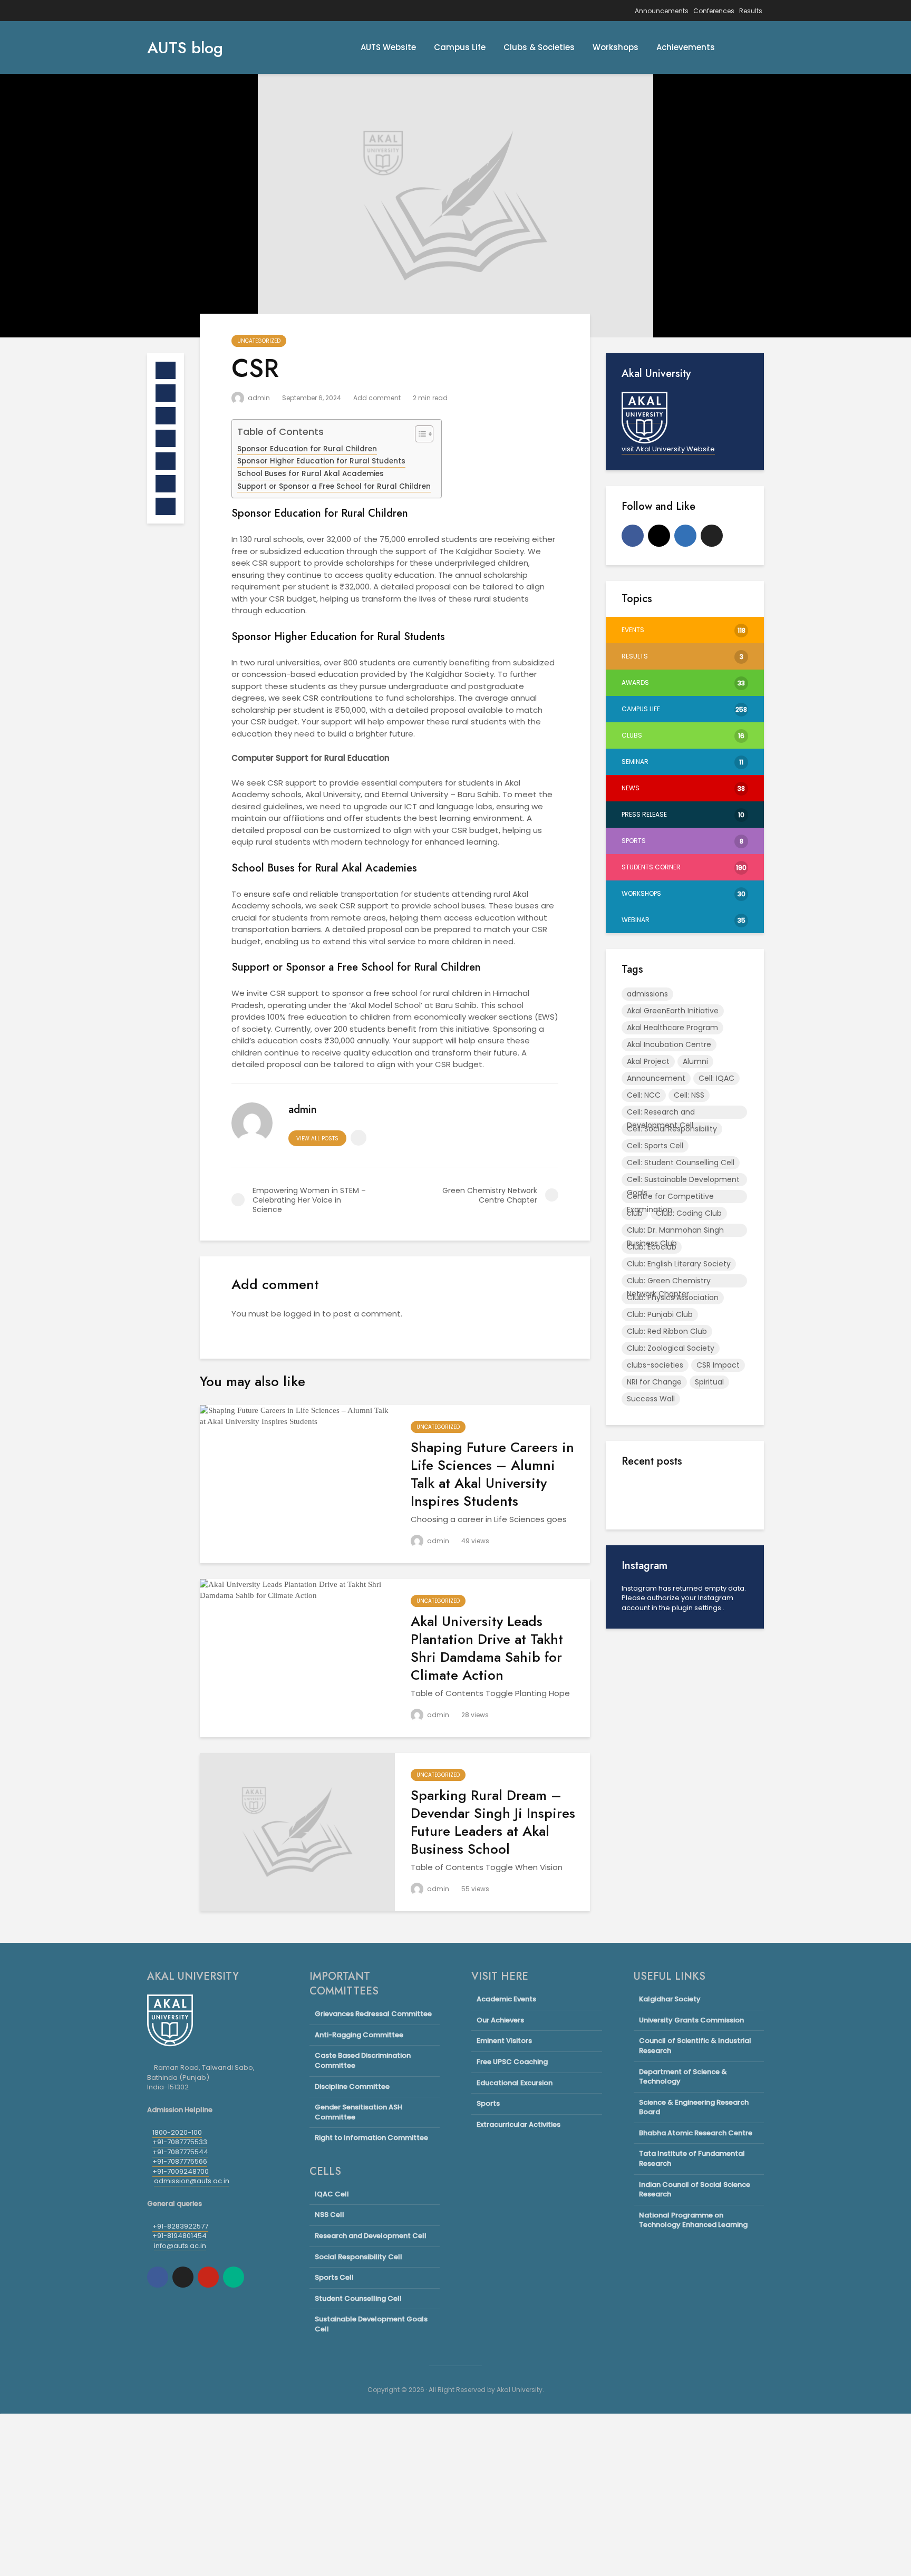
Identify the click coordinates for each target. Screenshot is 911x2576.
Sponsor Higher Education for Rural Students (321, 461)
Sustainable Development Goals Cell (371, 2324)
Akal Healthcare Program (672, 1028)
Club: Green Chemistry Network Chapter (669, 1281)
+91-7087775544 (180, 2152)
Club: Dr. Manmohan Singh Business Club (675, 1231)
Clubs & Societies (539, 47)
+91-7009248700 (181, 2171)
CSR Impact (718, 1365)
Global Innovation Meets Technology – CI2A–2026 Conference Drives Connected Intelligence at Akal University (709, 1822)
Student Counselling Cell (358, 2298)
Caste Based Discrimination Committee (363, 2060)
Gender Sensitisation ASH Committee (358, 2112)
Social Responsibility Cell (358, 2257)
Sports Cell (334, 2277)
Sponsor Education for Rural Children (307, 449)
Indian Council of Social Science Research (695, 2190)
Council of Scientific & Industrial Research (695, 2046)
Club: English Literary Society (679, 1264)
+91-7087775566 (180, 2161)
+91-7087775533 (180, 2142)
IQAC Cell (332, 2194)
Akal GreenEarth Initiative (673, 1011)
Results (751, 11)
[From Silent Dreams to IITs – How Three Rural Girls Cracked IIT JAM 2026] (643, 1726)
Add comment (377, 398)
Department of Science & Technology (683, 2077)
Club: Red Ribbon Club (667, 1331)
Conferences (714, 11)
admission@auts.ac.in (192, 2181)
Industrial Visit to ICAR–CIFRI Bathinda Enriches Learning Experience (710, 1616)
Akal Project (648, 1061)
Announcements (662, 11)
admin (258, 398)
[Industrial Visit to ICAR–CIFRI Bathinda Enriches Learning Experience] (643, 1631)
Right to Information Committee (371, 2138)
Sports (488, 2103)
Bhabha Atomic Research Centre (696, 2133)
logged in (302, 1314)
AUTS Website (388, 47)
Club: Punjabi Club (660, 1314)
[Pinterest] (208, 2277)
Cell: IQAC (716, 1078)
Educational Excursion (515, 2083)
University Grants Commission (691, 2020)
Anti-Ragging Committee (359, 2035)
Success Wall (651, 1399)
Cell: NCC (644, 1095)
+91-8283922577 (180, 2226)
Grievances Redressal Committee (373, 2014)
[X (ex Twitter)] (712, 536)
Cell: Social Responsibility (672, 1129)
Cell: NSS (689, 1095)
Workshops (616, 47)
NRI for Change (654, 1382)
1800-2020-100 (177, 2132)
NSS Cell (329, 2215)
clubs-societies (655, 1365)
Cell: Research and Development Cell (661, 1113)
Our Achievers (500, 2020)
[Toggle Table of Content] (419, 434)
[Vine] (234, 2277)
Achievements (686, 47)
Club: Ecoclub (652, 1247)
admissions (647, 994)
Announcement (656, 1078)
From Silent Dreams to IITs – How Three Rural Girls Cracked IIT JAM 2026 (709, 1701)
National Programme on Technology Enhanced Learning (693, 2220)
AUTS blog (185, 48)
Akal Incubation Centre (669, 1044)
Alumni (695, 1061)
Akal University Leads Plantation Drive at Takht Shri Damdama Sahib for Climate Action (487, 1648)
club (635, 1213)
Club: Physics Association (673, 1297)
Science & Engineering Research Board (694, 2107)
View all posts (317, 1139)
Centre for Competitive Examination (670, 1197)
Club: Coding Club (689, 1213)
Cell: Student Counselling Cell (681, 1163)
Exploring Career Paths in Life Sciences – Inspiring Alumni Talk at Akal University (709, 1506)
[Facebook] (633, 536)
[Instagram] (659, 536)
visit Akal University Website (668, 449)
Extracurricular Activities (519, 2124)
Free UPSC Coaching (512, 2062)
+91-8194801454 (180, 2236)
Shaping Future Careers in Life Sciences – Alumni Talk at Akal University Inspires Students (492, 1474)
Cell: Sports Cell (655, 1146)
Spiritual (709, 1382)
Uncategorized (259, 341)
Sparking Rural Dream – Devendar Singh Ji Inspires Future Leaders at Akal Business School (493, 1822)
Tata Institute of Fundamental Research (692, 2158)
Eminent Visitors (504, 2041)
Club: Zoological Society (671, 1348)
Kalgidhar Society (670, 1999)
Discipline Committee (352, 2086)
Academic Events (506, 1999)
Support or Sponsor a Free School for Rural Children (334, 486)
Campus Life (460, 47)
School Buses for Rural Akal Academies (311, 474)
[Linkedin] (685, 536)
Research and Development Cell (371, 2236)
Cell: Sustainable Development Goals (683, 1180)
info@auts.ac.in (180, 2246)
